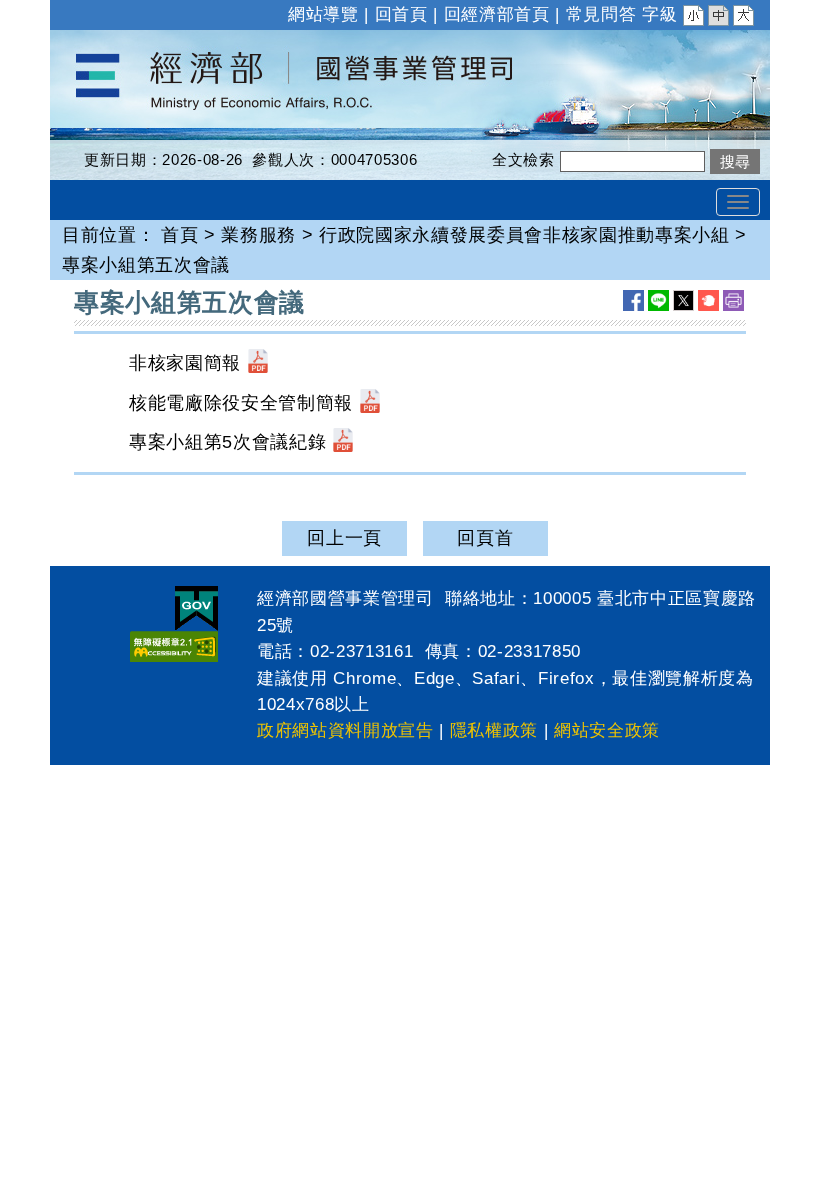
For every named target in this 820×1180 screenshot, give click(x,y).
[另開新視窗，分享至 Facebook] (633, 300)
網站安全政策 (607, 730)
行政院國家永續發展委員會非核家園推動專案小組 (524, 235)
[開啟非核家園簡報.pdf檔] (258, 363)
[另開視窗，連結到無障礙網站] (174, 646)
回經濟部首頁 (497, 14)
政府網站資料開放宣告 (345, 730)
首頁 (179, 235)
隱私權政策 (494, 730)
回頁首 (485, 538)
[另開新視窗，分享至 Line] (658, 300)
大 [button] (745, 18)
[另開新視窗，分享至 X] (683, 300)
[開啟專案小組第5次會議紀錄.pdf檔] (343, 442)
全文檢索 (523, 159)
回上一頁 (344, 538)
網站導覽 (323, 14)
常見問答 (601, 14)
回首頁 (401, 14)
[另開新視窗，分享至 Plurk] (708, 300)
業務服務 (258, 235)
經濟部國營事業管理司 (143, 43)
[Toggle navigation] (738, 202)
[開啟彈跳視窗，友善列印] (733, 300)
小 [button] (695, 18)
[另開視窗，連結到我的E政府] (196, 608)
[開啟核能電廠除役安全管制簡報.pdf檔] (370, 403)
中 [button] (720, 18)
